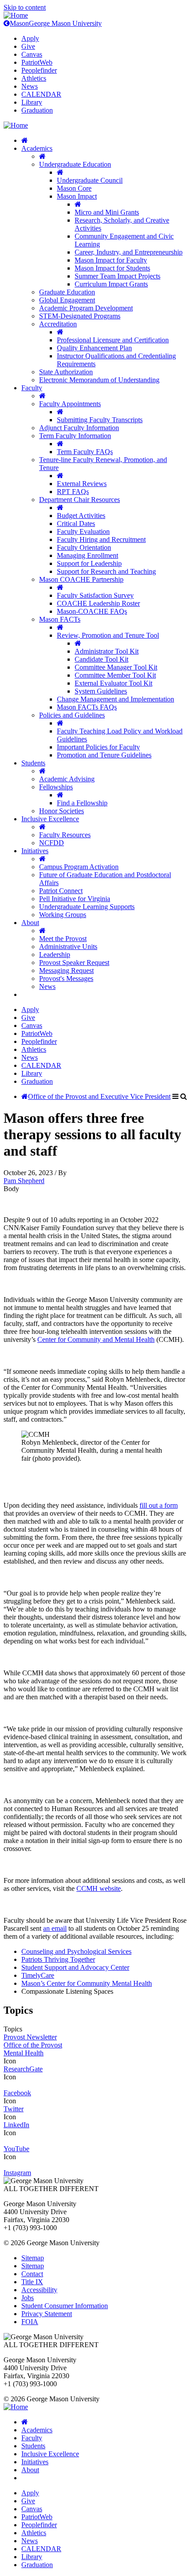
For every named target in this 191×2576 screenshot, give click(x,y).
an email (55, 1928)
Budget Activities (81, 516)
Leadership (55, 955)
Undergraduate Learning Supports (87, 907)
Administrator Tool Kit (107, 651)
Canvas (32, 54)
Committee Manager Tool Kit (116, 667)
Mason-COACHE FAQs (92, 611)
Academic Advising (67, 779)
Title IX (32, 2282)
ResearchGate (23, 2069)
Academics (37, 148)
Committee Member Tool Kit (115, 675)
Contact (32, 2274)
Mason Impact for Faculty (111, 260)
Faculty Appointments (70, 404)
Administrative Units (68, 947)
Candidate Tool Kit (101, 659)
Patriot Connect (61, 891)
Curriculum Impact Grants (111, 284)
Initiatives (35, 851)
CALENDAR (41, 94)
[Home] (16, 15)
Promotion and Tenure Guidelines (104, 755)
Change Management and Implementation (115, 699)
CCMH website (99, 1888)
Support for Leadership (89, 563)
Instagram (17, 2173)
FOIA (30, 2322)
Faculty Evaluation (83, 531)
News (30, 86)
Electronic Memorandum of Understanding (99, 380)
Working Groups (63, 915)
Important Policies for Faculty (98, 747)
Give (28, 46)
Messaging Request (66, 970)
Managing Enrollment (88, 555)
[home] (25, 140)
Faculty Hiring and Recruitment (101, 539)
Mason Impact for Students (112, 268)
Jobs (28, 2298)
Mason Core (74, 188)
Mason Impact (77, 196)
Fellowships (56, 787)
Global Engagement (67, 300)
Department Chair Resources (80, 500)
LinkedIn (16, 2125)
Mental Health (24, 2053)
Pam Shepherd (24, 1181)
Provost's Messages (66, 978)
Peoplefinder (39, 70)
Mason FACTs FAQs (87, 707)
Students (33, 763)
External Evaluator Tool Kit (113, 683)
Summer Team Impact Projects (117, 276)
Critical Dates (76, 523)
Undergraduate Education (75, 164)
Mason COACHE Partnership (81, 579)
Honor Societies (62, 811)
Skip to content (25, 7)
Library (32, 102)
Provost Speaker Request (74, 963)
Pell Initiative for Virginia (75, 899)
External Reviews (82, 484)
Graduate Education (67, 292)
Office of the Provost (33, 2045)
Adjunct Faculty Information (79, 428)
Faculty (32, 388)
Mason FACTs (60, 619)
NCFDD (52, 843)
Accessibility (39, 2290)
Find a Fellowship (82, 803)
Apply (30, 38)
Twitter (14, 2109)
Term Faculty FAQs (85, 452)
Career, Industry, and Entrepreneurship (129, 252)
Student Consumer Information (65, 2306)
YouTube (16, 2149)
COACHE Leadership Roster (98, 603)
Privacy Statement (47, 2314)
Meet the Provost (63, 939)
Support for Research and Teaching (106, 571)
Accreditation (58, 324)
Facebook (17, 2093)
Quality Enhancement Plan (94, 348)
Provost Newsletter (30, 2037)
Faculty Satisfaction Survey (95, 595)
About (30, 923)
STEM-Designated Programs (80, 316)
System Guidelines (101, 691)
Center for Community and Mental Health (96, 1339)
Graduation (37, 110)
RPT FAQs (73, 492)
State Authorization (66, 372)
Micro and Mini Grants (107, 212)
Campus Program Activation (79, 867)
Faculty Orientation (84, 547)
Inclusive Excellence (50, 819)
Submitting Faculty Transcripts (100, 420)
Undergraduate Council (90, 180)
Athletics (34, 78)
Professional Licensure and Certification (113, 340)
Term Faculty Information (75, 436)
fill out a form (159, 1505)
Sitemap (33, 2258)
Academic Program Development (86, 308)
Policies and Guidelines (72, 715)
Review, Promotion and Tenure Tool (108, 635)
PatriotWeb (37, 62)
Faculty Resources (65, 835)
